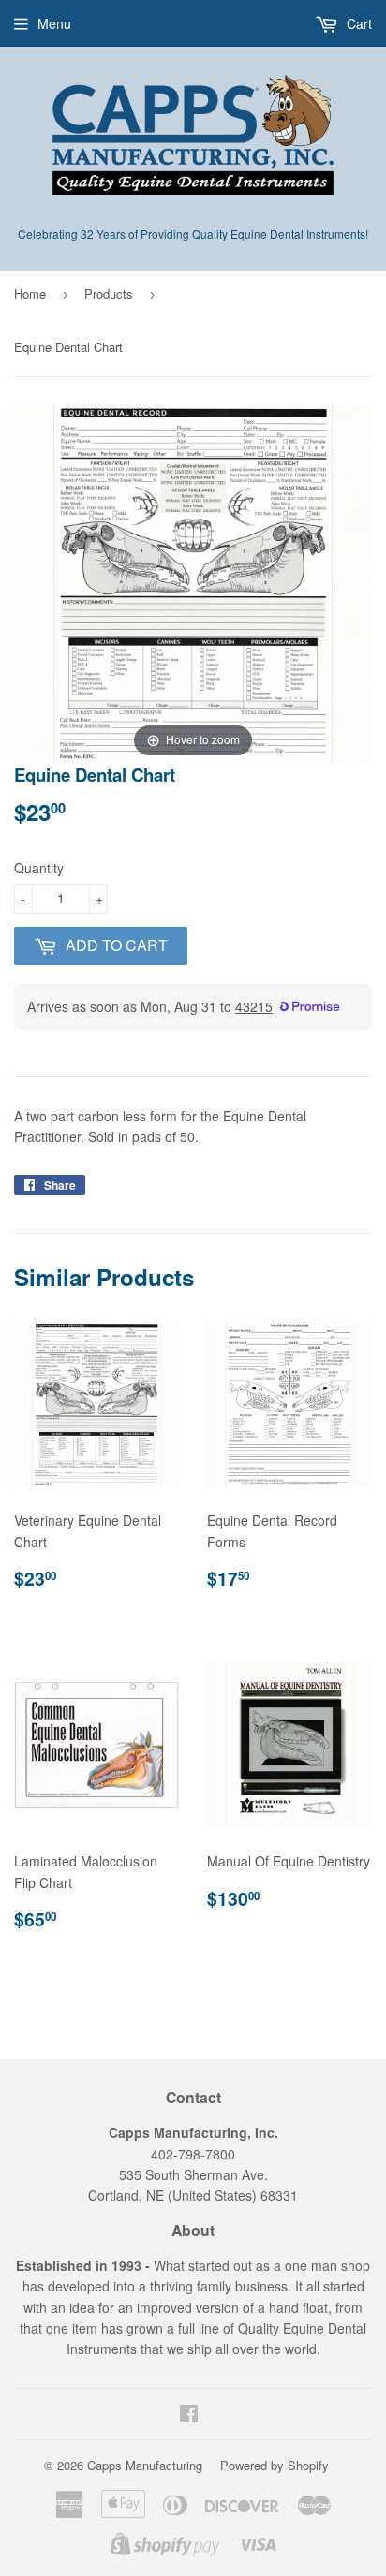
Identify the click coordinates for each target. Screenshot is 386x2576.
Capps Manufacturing (145, 2465)
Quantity (39, 868)
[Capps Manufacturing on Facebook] (189, 2415)
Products (109, 293)
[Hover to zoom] (193, 582)
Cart (357, 23)
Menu (54, 23)
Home (30, 293)
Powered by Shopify (275, 2465)
